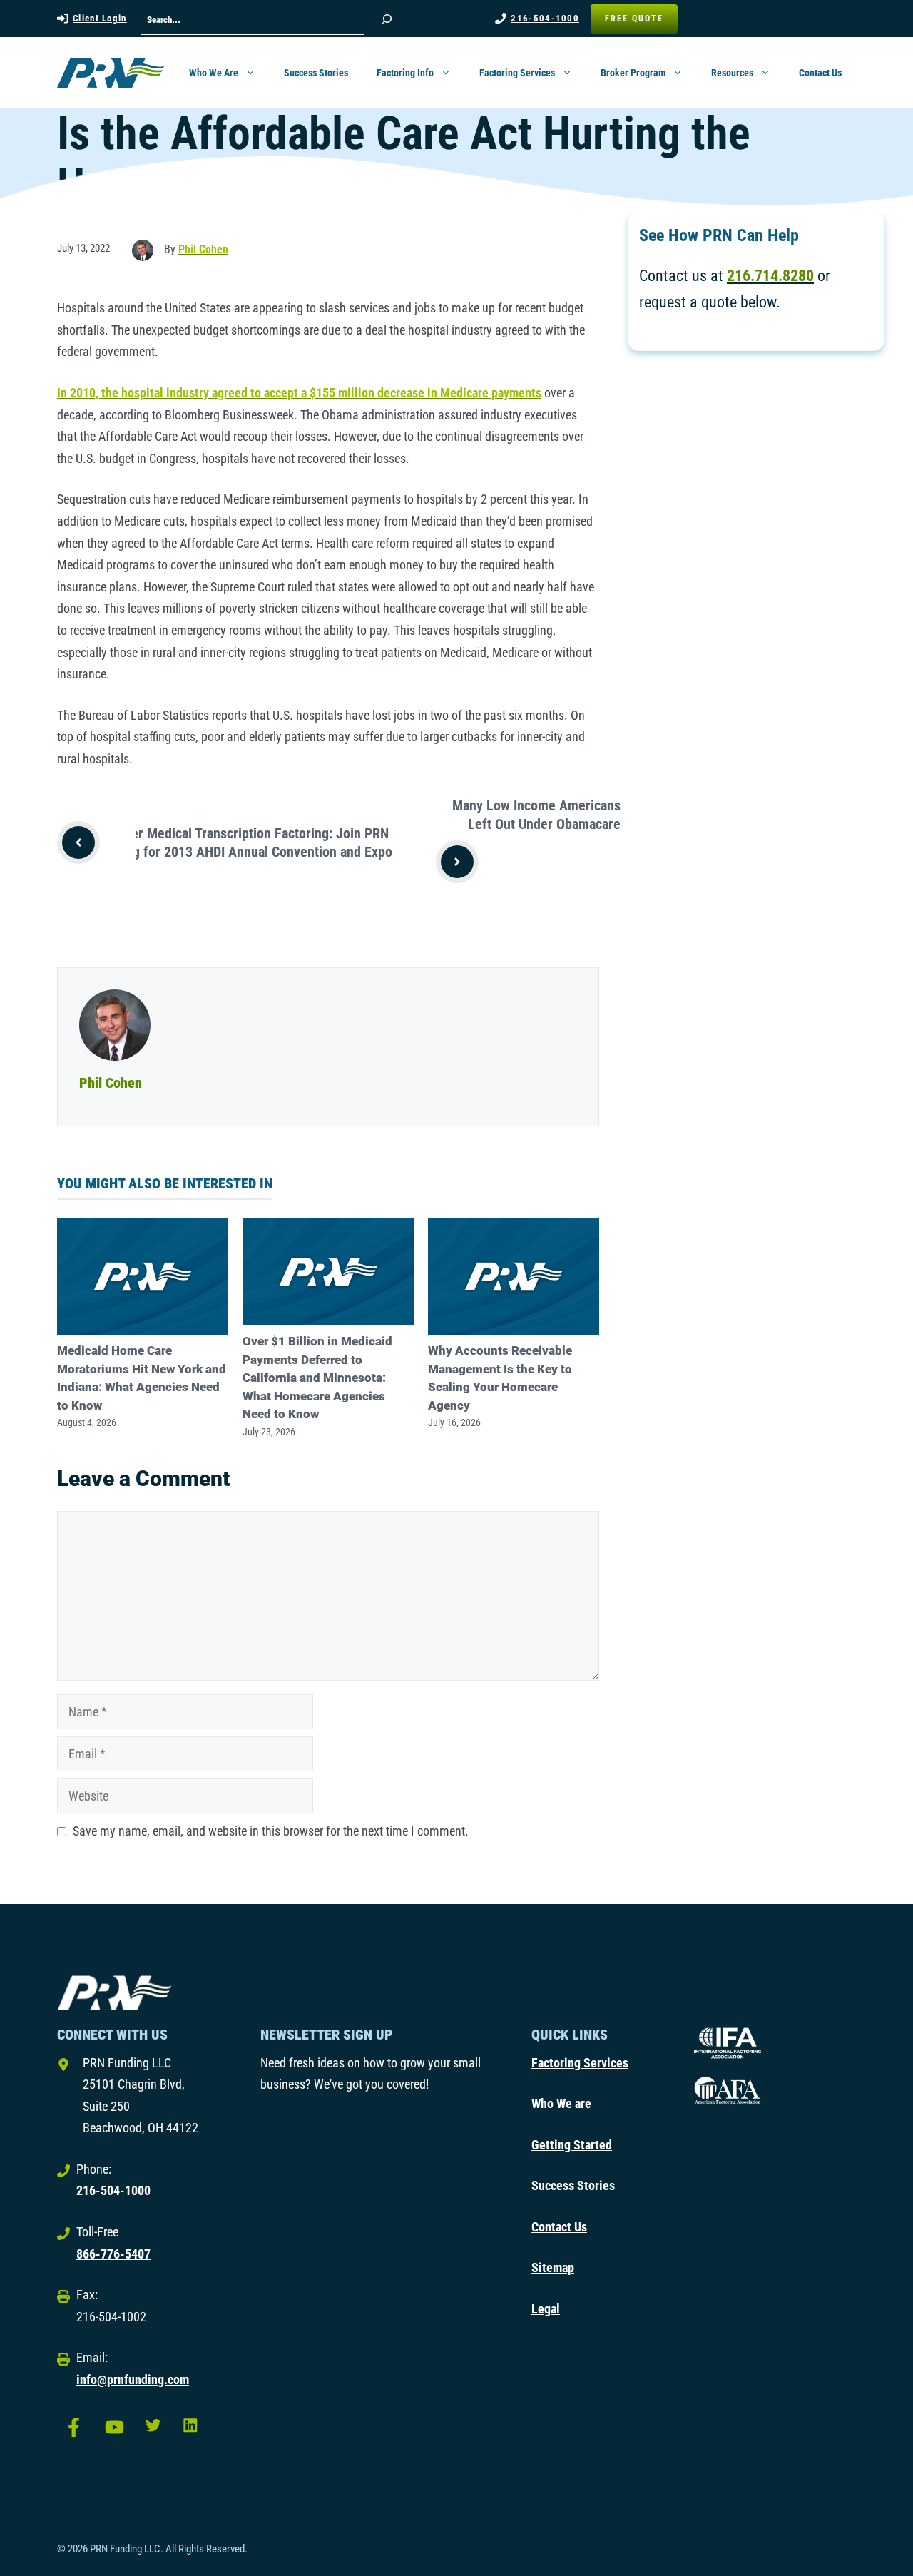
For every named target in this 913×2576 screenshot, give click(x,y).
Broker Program (633, 73)
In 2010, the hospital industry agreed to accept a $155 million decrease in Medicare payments (299, 393)
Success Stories (316, 73)
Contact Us (820, 73)
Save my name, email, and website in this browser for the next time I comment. (271, 1831)
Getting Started (572, 2145)
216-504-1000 (545, 18)
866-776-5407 (113, 2254)
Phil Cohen (203, 249)
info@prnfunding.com (133, 2379)
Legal (546, 2309)
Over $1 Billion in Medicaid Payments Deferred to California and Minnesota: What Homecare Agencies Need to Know (317, 1378)
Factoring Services (517, 73)
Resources (732, 73)
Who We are (561, 2103)
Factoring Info (405, 73)
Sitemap (553, 2267)
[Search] (387, 19)
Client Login (100, 18)
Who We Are (214, 73)
